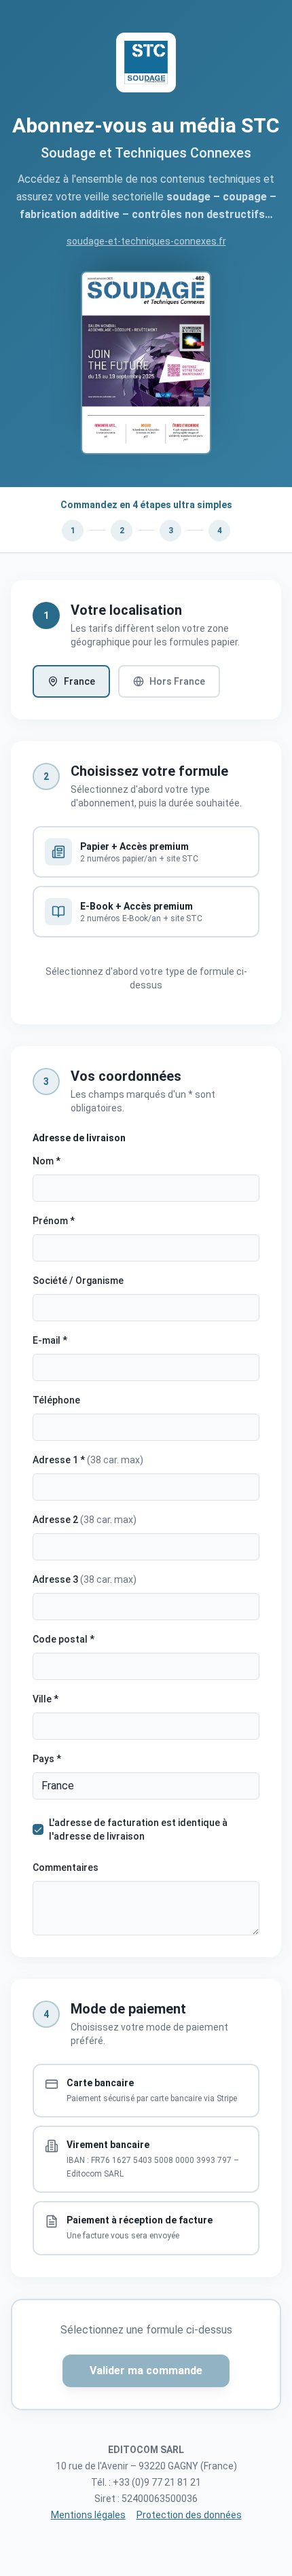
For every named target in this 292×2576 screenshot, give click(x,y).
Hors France (177, 681)
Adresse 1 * (88, 1460)
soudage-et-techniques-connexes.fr (146, 241)
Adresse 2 (85, 1520)
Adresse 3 (85, 1579)
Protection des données (189, 2515)
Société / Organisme (78, 1281)
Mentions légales (88, 2515)
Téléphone (56, 1400)
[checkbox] (38, 1829)
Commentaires (66, 1867)
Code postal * (63, 1639)
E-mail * (50, 1340)
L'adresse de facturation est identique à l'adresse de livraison (138, 1829)
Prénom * (54, 1221)
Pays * (47, 1759)
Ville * (45, 1699)
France (79, 681)
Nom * (47, 1161)
